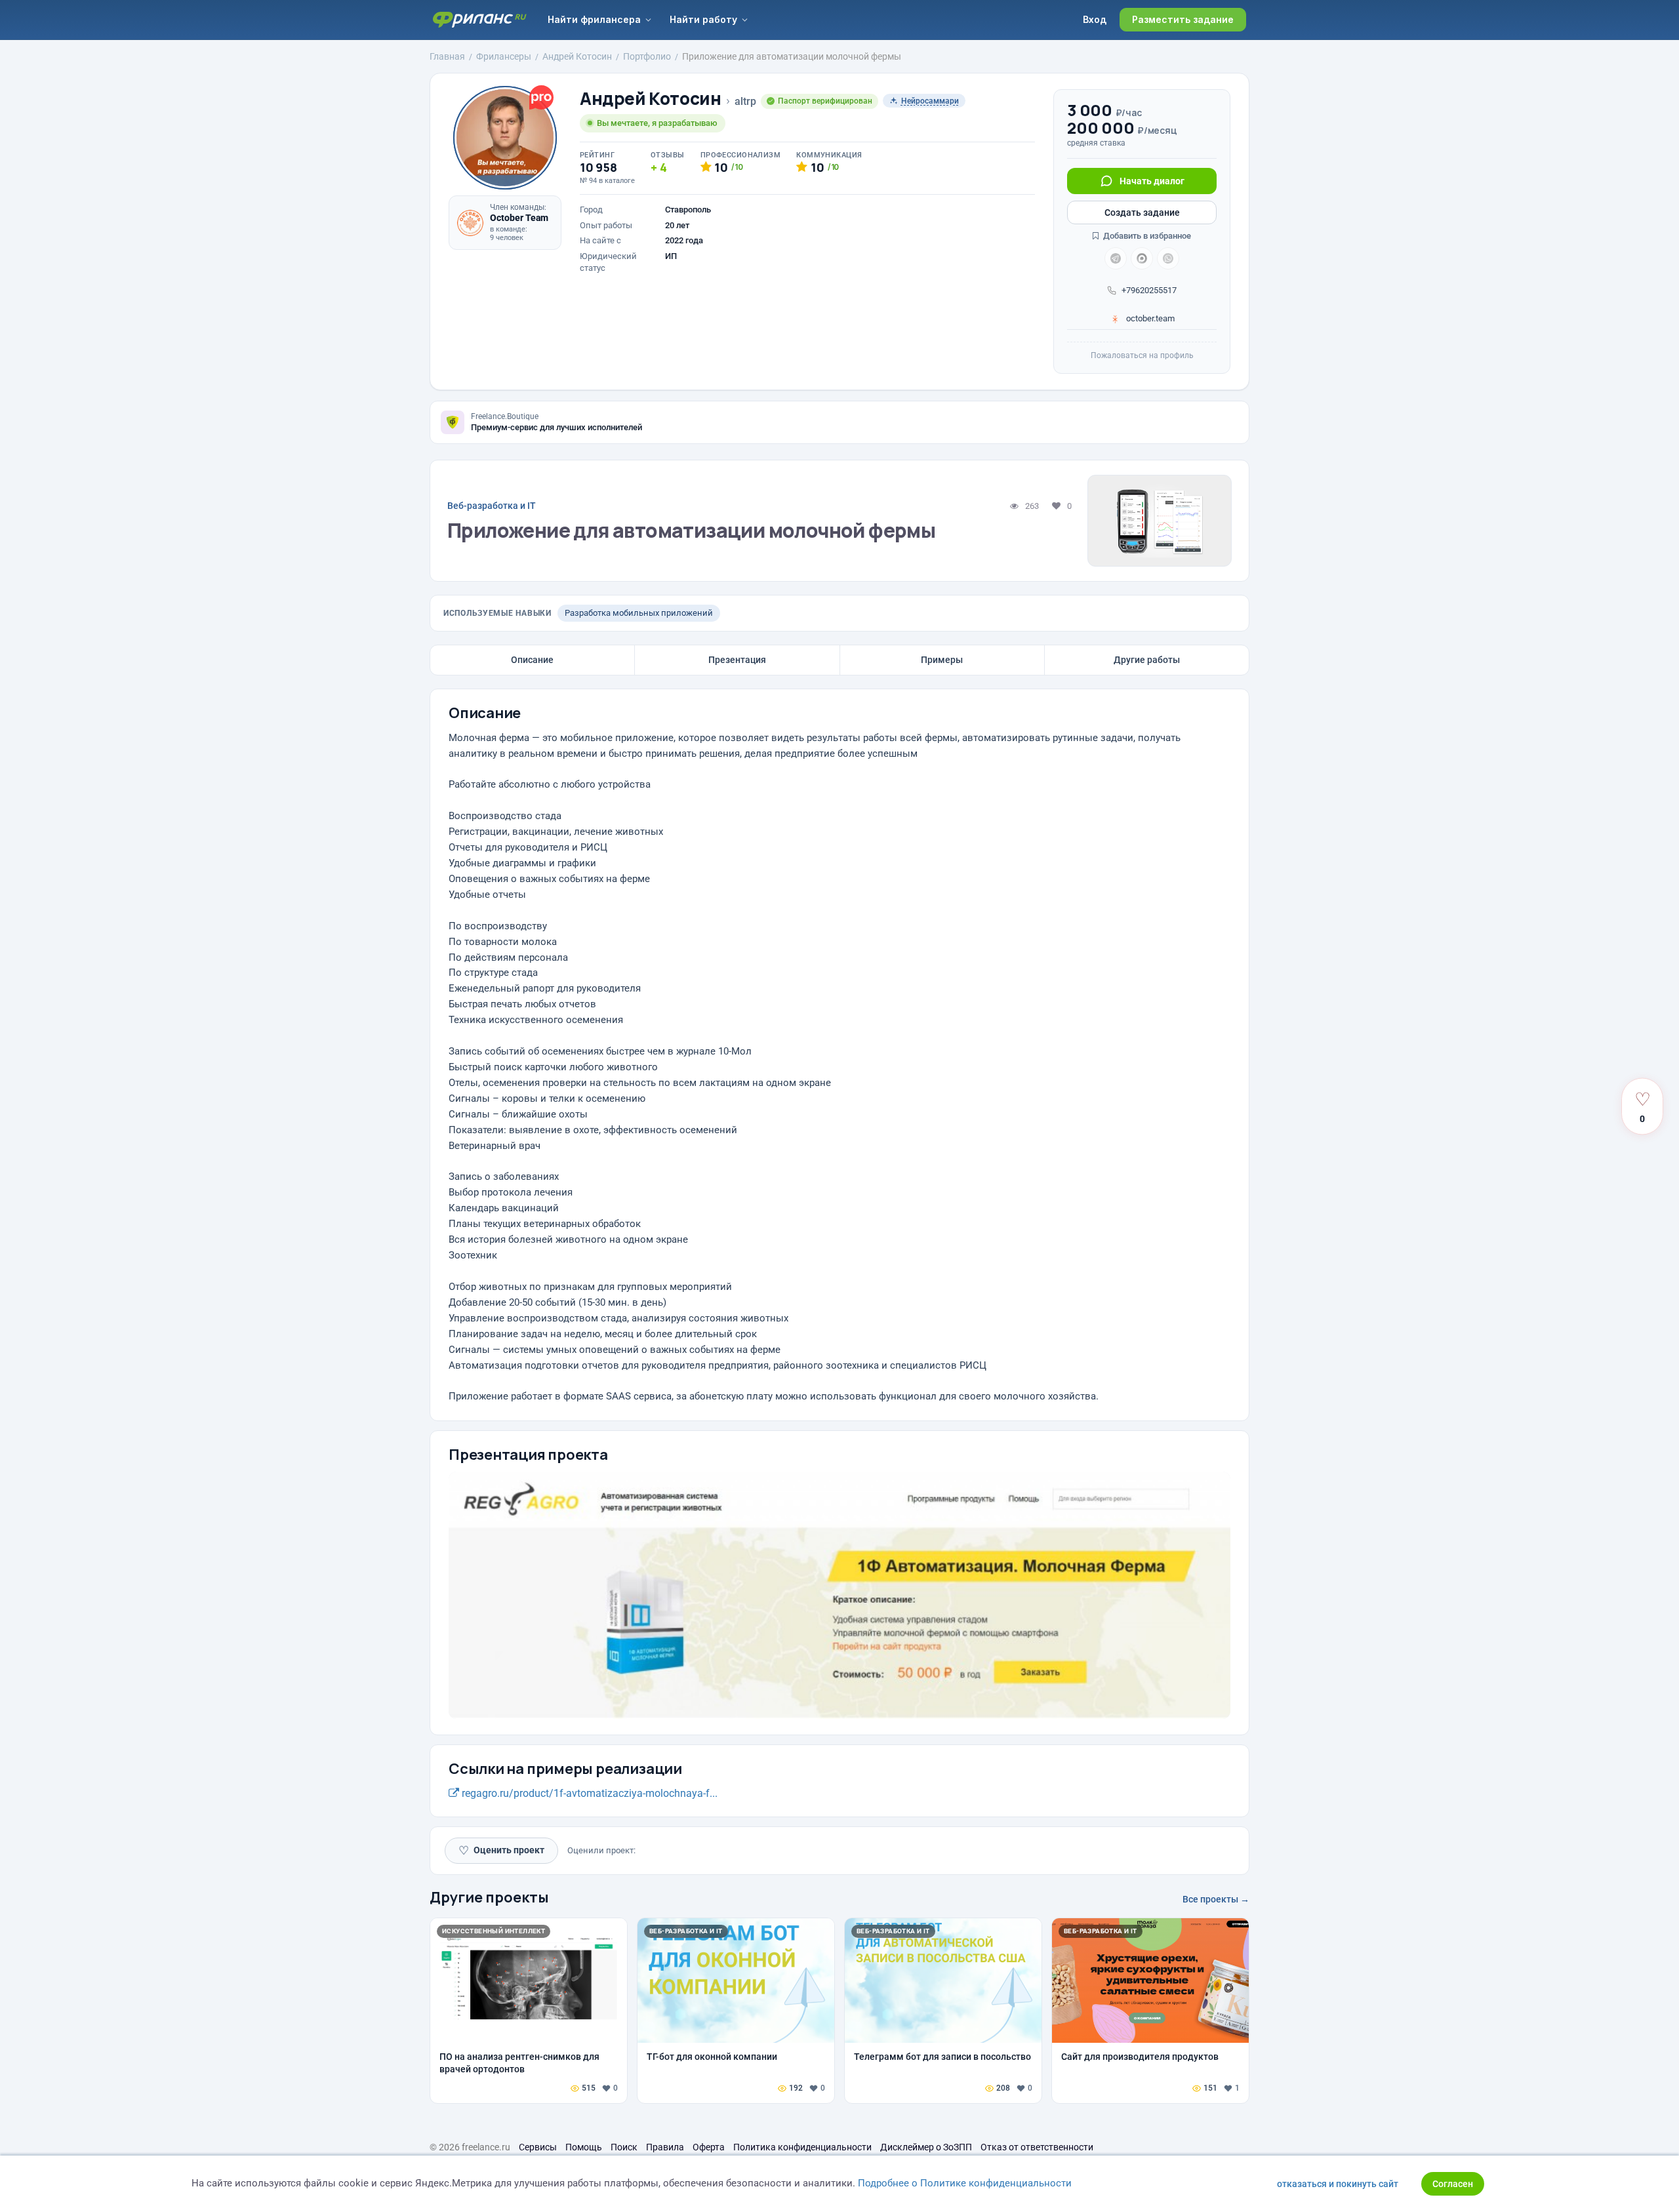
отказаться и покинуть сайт (1338, 2184)
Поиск (624, 2147)
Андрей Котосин (651, 99)
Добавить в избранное (1146, 236)
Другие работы (1147, 660)
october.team (1149, 318)
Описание (532, 660)
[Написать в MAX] (1142, 258)
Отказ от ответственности (1037, 2147)
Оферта (709, 2147)
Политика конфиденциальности (802, 2147)
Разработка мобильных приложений (639, 613)
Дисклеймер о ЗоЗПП (926, 2147)
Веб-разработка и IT (492, 506)
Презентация (737, 660)
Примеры (942, 660)
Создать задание (1142, 212)
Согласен (1453, 2184)
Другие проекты (489, 1897)
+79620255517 (1149, 290)
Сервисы (538, 2147)
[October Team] (470, 223)
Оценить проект (501, 1850)
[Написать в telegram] (1116, 258)
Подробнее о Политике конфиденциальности (965, 2183)
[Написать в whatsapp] (1168, 258)
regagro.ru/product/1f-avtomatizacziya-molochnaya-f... (588, 1793)
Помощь (584, 2147)
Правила (665, 2147)
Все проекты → (1216, 1899)
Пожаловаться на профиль (1142, 355)
